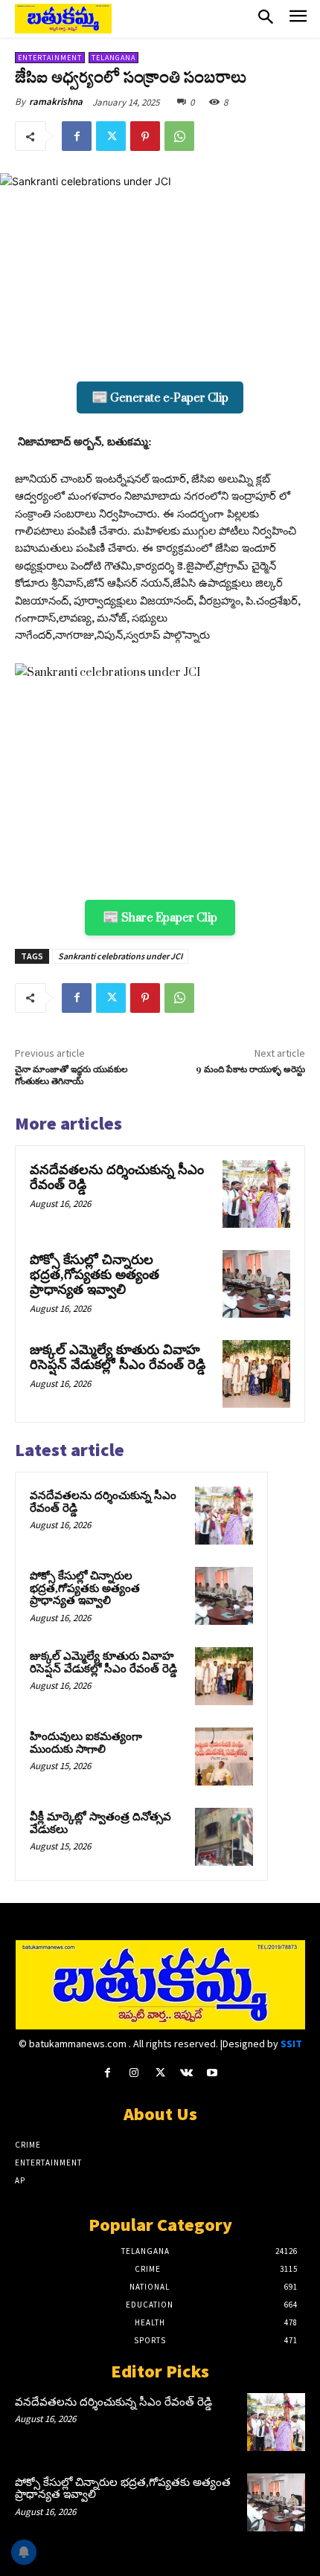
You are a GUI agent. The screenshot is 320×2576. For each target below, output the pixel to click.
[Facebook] (77, 136)
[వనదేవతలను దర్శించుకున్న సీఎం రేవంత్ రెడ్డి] (256, 1194)
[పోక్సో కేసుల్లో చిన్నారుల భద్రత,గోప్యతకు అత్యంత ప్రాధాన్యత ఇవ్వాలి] (256, 1284)
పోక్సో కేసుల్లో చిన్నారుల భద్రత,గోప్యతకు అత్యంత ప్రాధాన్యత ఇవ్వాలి (95, 1275)
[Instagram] (134, 2073)
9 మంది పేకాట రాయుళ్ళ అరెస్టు (250, 1070)
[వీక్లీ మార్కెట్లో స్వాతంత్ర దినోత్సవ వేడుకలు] (224, 1837)
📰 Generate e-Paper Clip (160, 397)
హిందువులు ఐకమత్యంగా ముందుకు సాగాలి (86, 1743)
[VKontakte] (186, 2073)
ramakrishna (56, 102)
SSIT (291, 2044)
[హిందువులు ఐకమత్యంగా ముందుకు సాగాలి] (224, 1756)
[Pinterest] (145, 136)
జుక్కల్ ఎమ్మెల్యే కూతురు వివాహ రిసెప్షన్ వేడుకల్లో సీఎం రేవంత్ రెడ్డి (118, 1357)
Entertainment (50, 58)
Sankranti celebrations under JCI (120, 956)
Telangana (113, 58)
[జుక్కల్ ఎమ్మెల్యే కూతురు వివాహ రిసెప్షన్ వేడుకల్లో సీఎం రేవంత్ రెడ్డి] (256, 1374)
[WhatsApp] (179, 136)
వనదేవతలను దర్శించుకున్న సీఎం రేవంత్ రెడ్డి (117, 1177)
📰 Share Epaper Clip (160, 917)
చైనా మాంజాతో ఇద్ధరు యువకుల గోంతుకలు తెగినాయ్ (71, 1076)
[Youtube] (212, 2073)
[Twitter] (111, 136)
